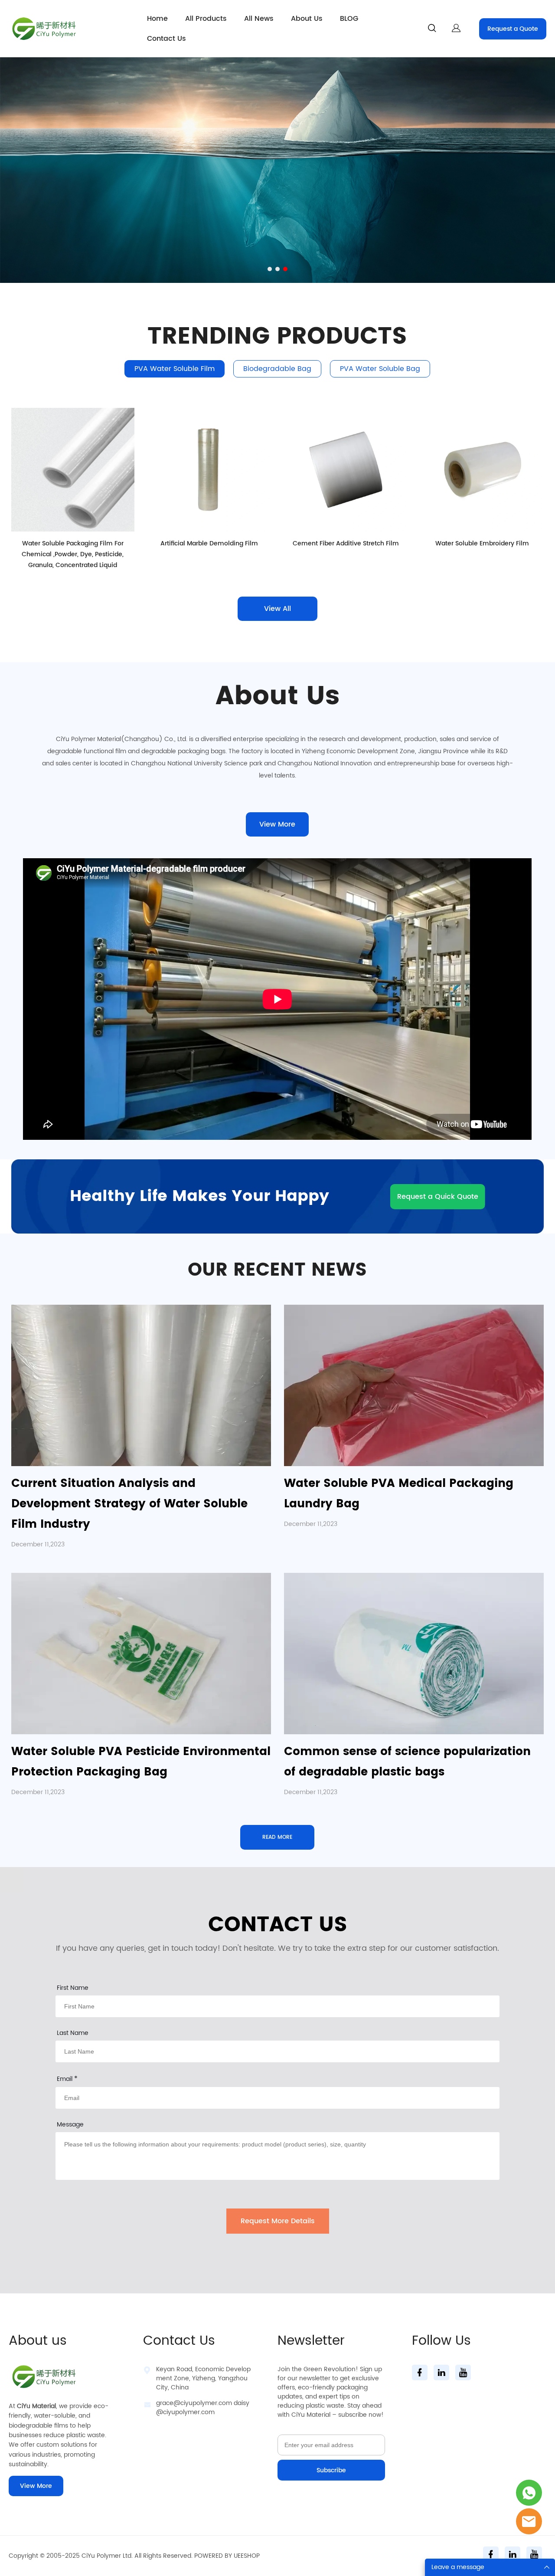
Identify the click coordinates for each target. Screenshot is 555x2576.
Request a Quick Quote (438, 1197)
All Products (206, 19)
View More (277, 824)
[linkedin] (441, 2373)
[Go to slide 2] (277, 269)
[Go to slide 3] (285, 269)
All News (259, 19)
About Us (307, 19)
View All (277, 609)
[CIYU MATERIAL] (529, 2493)
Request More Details (278, 2221)
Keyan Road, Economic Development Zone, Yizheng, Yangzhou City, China (203, 2378)
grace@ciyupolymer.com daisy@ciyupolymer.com (203, 2408)
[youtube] (463, 2373)
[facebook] (420, 2373)
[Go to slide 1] (270, 269)
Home (157, 19)
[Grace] (529, 2521)
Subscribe (331, 2470)
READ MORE (277, 1837)
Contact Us (166, 39)
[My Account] (456, 29)
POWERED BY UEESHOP (227, 2556)
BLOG (349, 19)
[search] (432, 30)
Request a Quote (513, 29)
